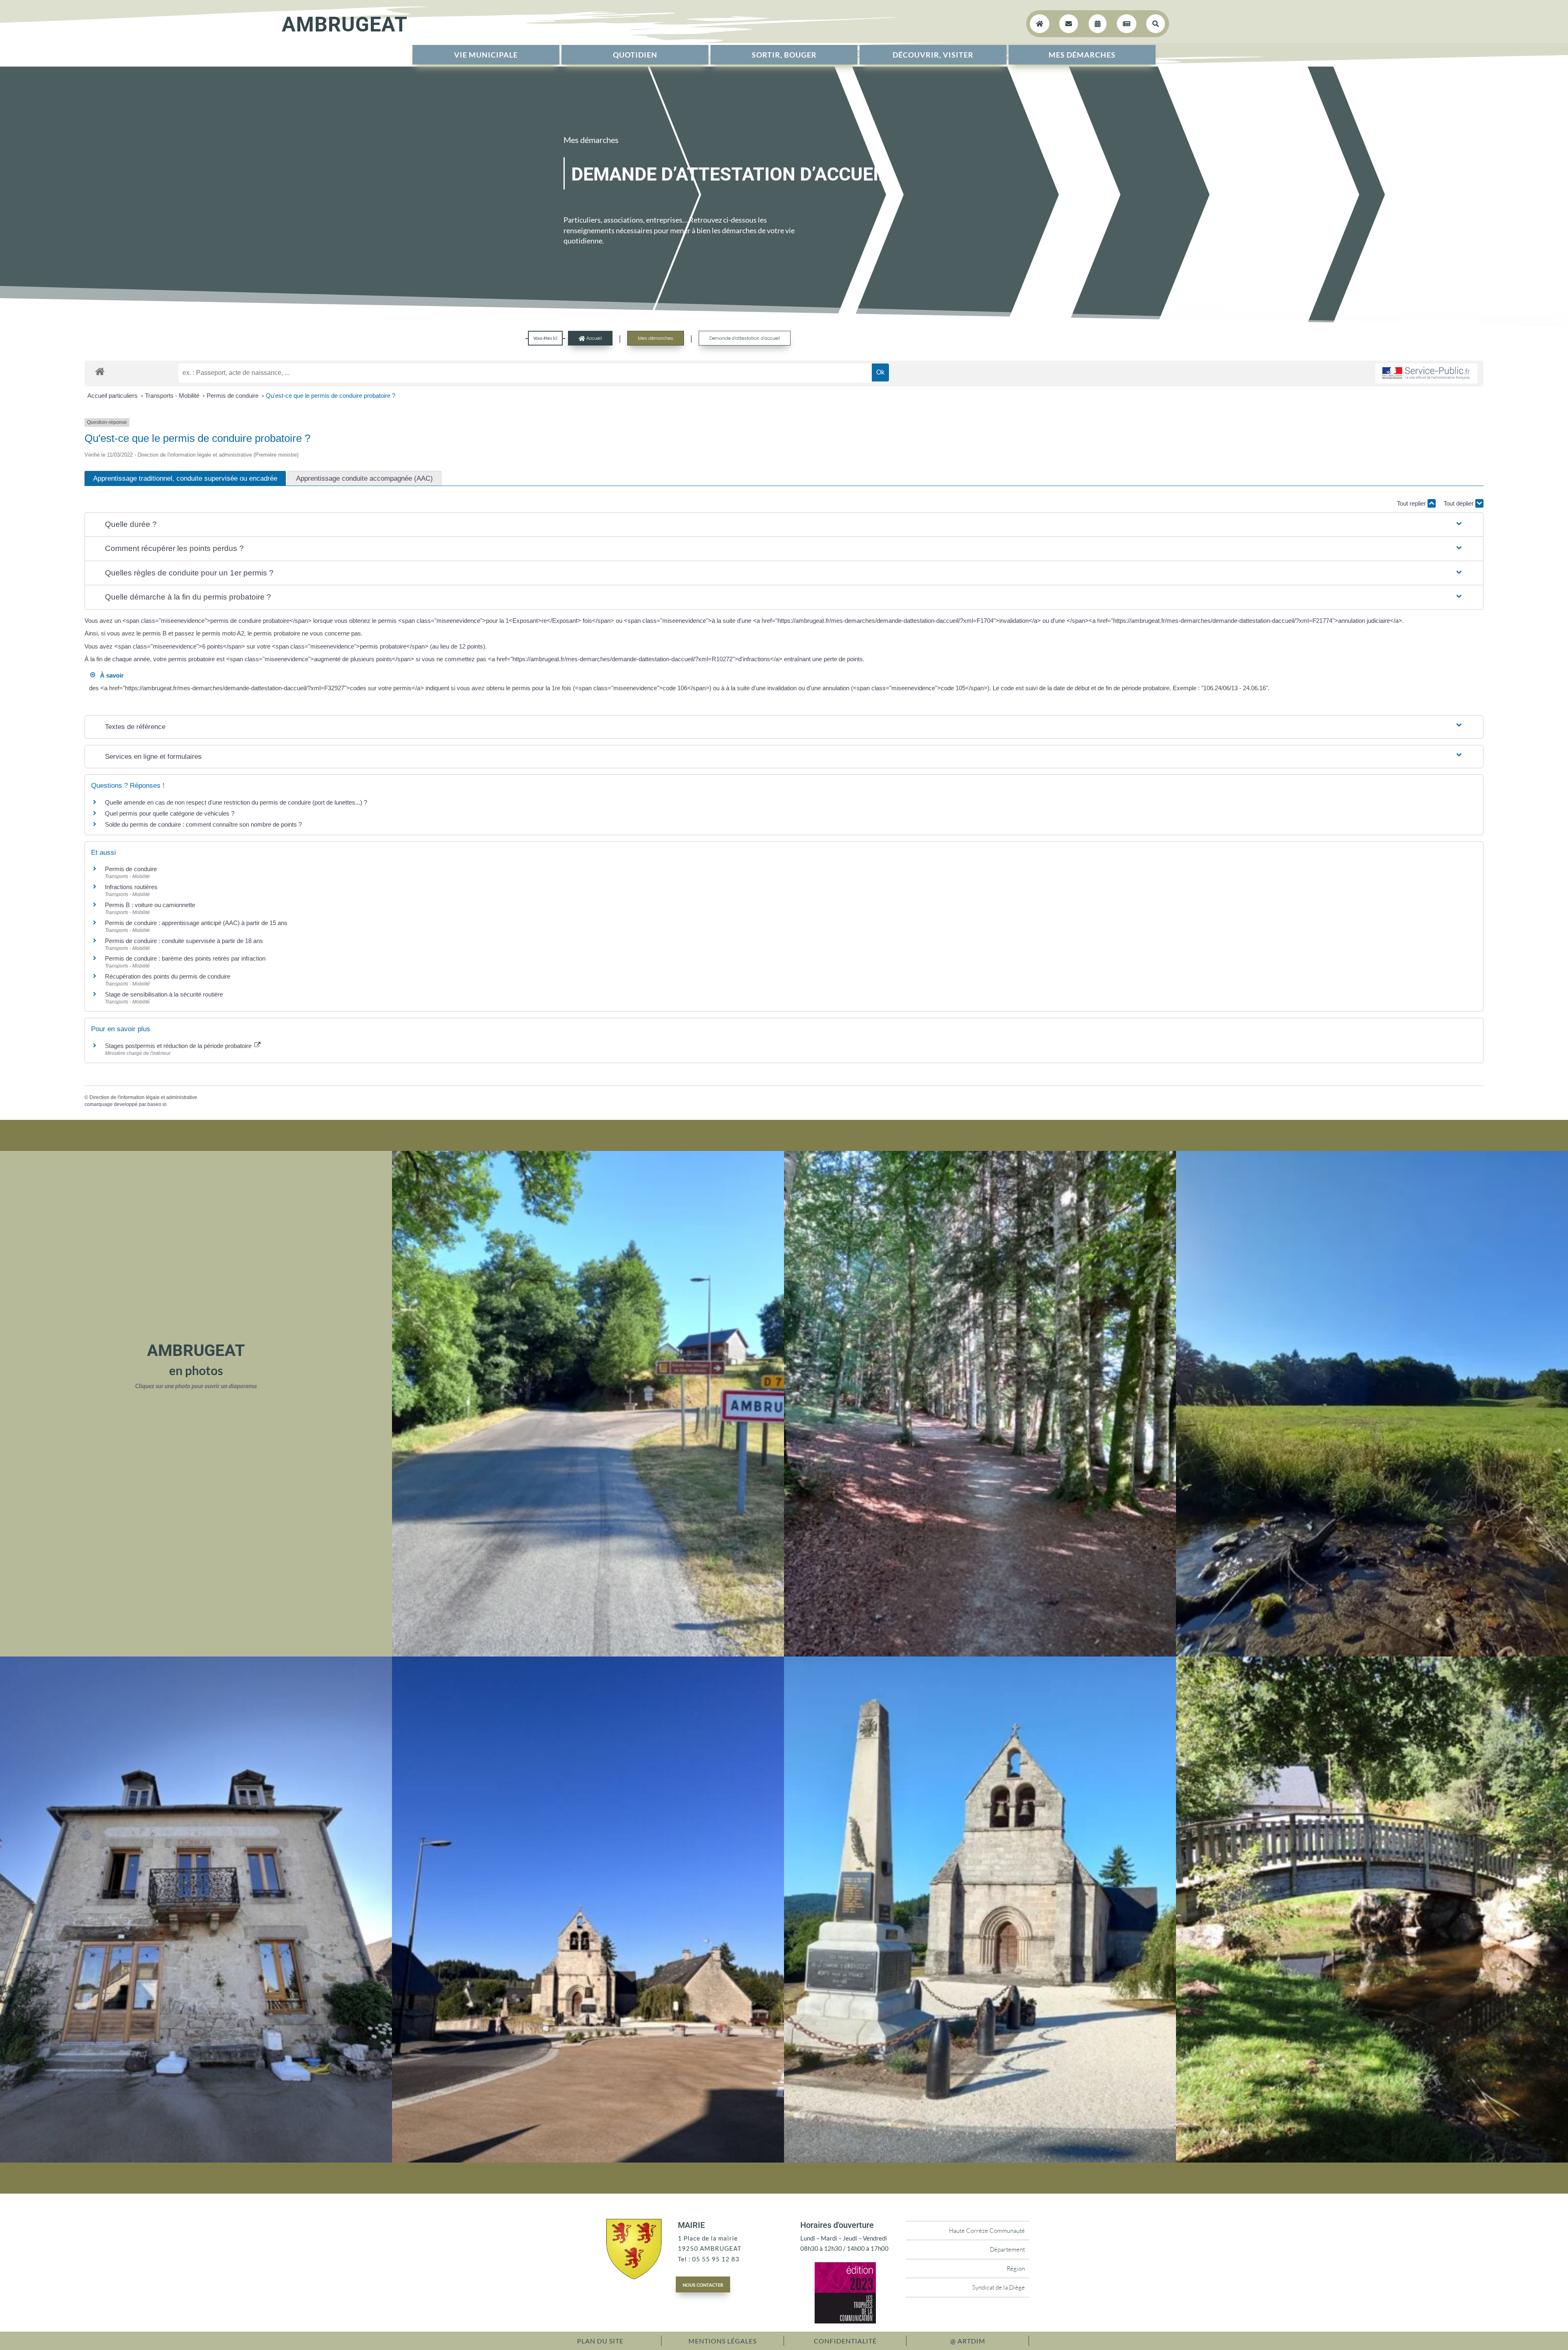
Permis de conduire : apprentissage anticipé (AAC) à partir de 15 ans (196, 923)
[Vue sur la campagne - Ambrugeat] (1372, 1654)
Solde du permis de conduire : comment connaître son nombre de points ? (203, 824)
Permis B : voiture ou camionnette (150, 905)
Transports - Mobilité (173, 396)
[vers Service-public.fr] (1426, 373)
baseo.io (157, 1104)
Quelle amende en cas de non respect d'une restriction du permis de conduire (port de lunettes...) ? (236, 802)
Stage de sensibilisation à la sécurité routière (164, 994)
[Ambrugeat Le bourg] (588, 1654)
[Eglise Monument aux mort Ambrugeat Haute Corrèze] (980, 2160)
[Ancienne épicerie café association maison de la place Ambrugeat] (196, 2160)
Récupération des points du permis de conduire (168, 976)
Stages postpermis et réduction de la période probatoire (179, 1046)
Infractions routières (131, 887)
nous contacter (703, 2284)
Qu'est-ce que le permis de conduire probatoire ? (331, 396)
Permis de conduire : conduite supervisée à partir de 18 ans (184, 941)
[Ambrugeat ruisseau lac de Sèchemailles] (1372, 2160)
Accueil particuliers (113, 396)
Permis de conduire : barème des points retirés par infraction (185, 958)
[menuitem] (486, 55)
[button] (784, 525)
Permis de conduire (233, 396)
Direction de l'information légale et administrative (143, 1097)
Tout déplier (1459, 503)
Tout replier (1412, 503)
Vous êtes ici (545, 338)
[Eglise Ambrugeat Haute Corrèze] (588, 2160)
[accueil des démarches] (100, 371)
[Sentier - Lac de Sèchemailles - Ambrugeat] (980, 1654)
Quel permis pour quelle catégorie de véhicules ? (170, 813)
